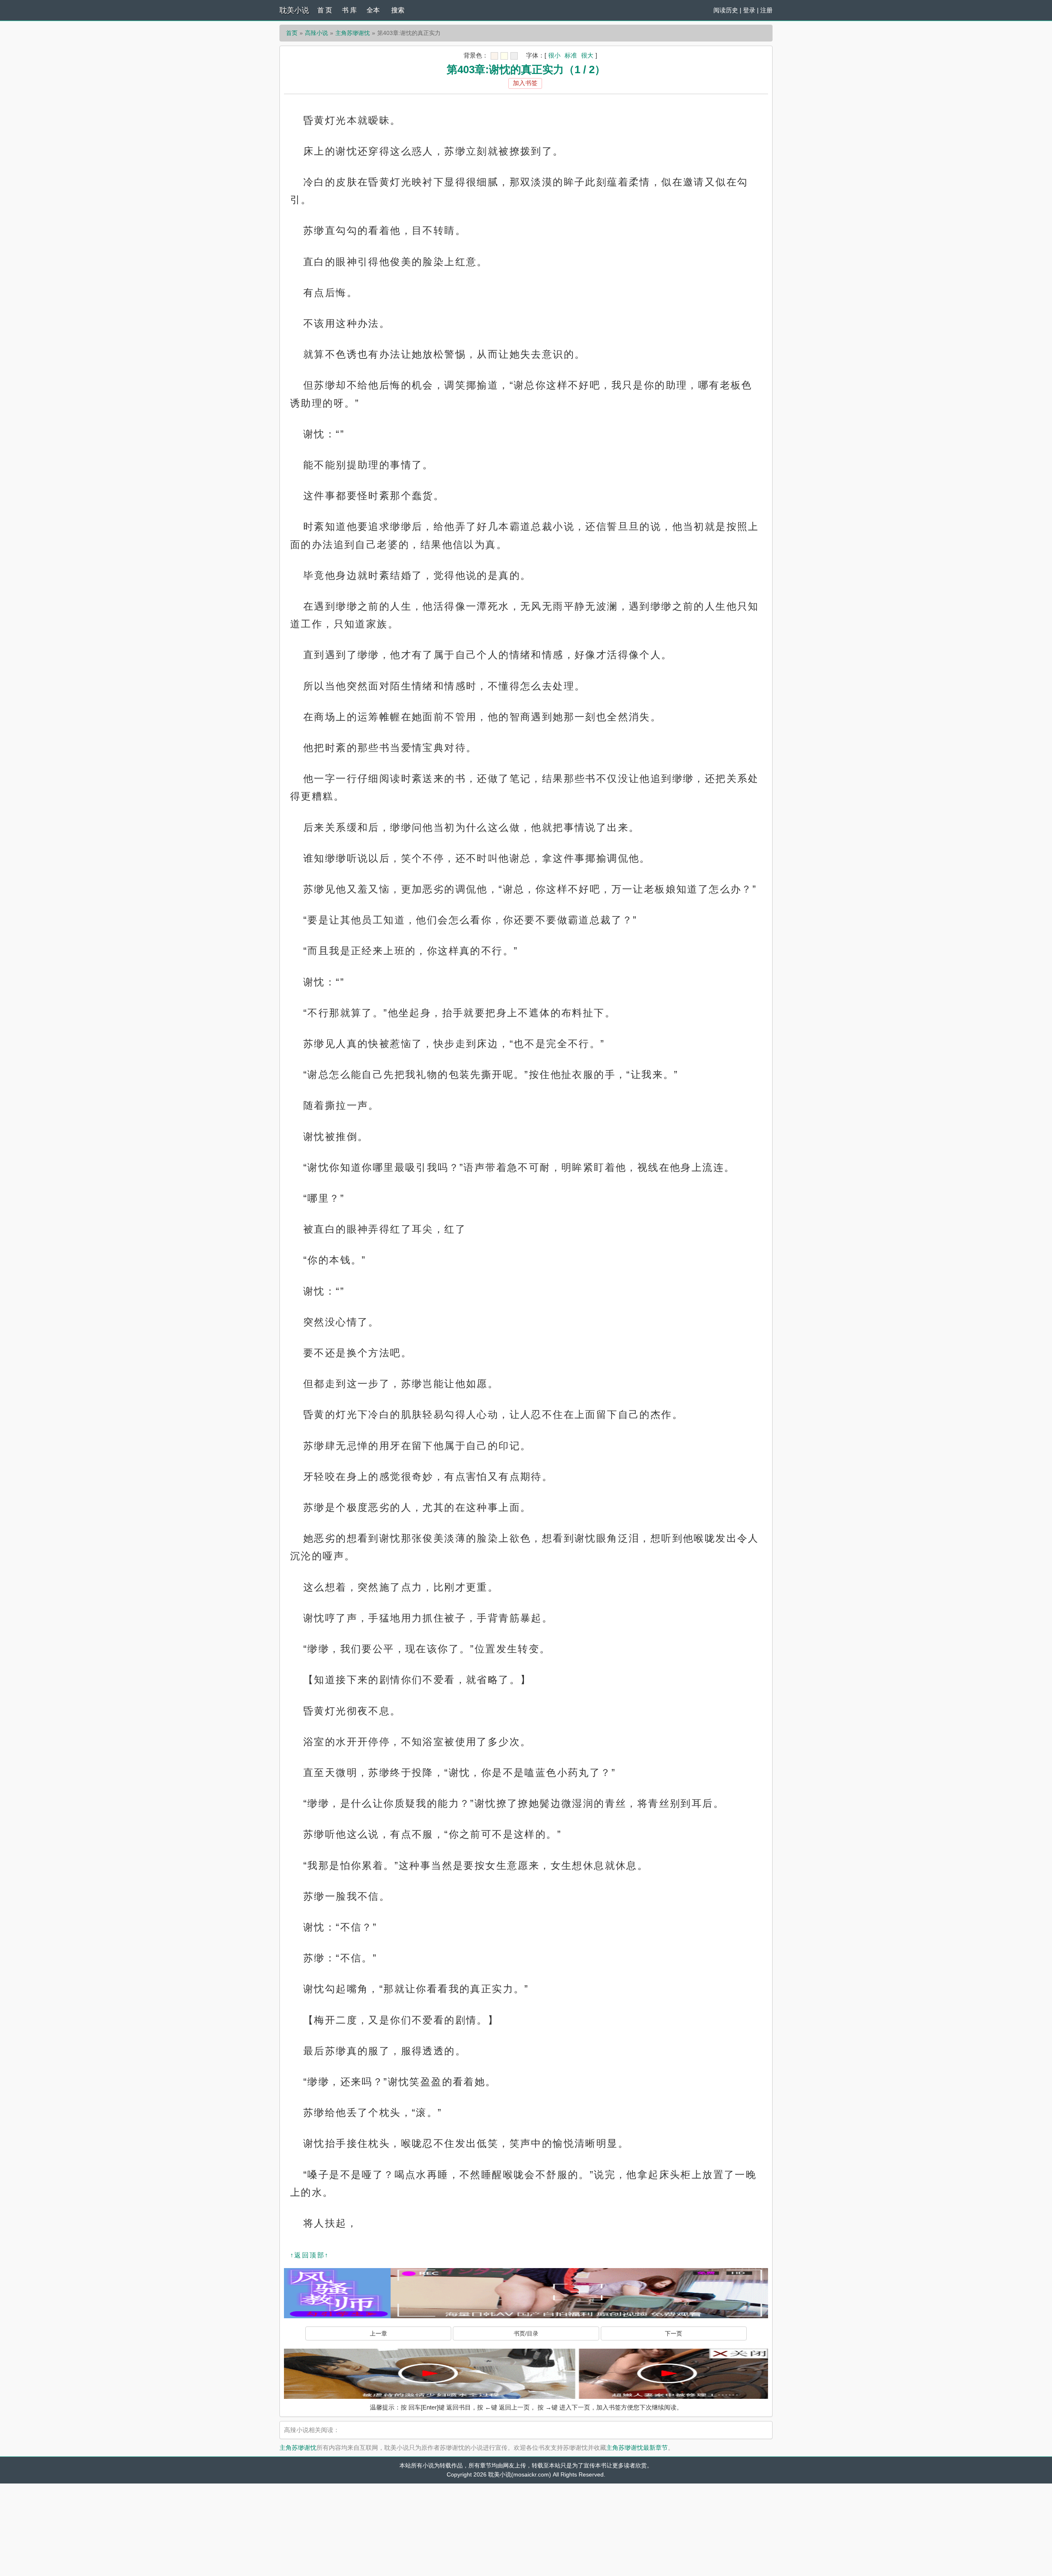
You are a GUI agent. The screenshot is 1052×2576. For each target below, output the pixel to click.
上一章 (378, 2333)
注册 (766, 10)
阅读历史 (726, 10)
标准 (571, 55)
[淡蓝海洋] (494, 56)
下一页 (674, 2333)
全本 (373, 10)
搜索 (398, 10)
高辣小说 (316, 33)
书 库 (349, 10)
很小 (554, 55)
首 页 (325, 10)
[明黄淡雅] (504, 56)
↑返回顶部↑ (309, 2255)
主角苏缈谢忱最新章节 (637, 2448)
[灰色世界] (514, 56)
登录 (749, 10)
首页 (292, 33)
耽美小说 (294, 10)
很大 (587, 55)
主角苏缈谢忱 (353, 33)
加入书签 (525, 83)
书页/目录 (526, 2333)
